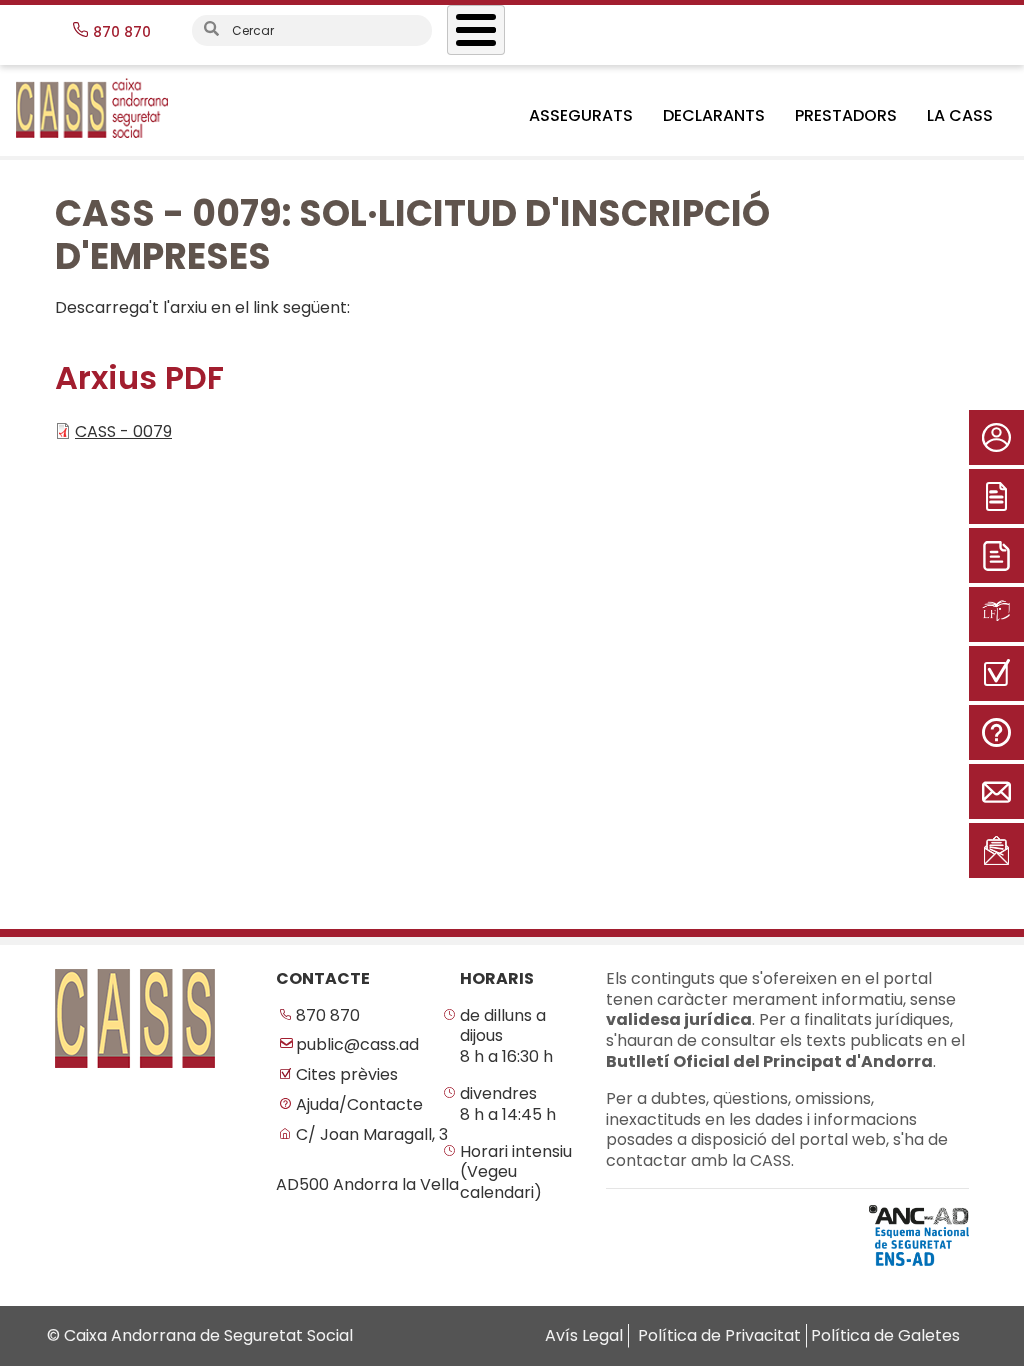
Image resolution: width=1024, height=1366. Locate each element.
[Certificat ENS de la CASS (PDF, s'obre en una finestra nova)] (919, 1235)
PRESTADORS (846, 115)
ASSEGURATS (581, 115)
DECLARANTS (714, 115)
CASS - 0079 (123, 431)
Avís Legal (584, 1335)
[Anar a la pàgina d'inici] (135, 1018)
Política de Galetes (885, 1335)
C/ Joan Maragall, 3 (372, 1135)
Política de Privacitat (719, 1335)
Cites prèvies (347, 1075)
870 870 (328, 1016)
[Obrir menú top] (476, 30)
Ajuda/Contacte (359, 1105)
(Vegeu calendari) (501, 1183)
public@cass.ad (357, 1045)
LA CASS (960, 115)
